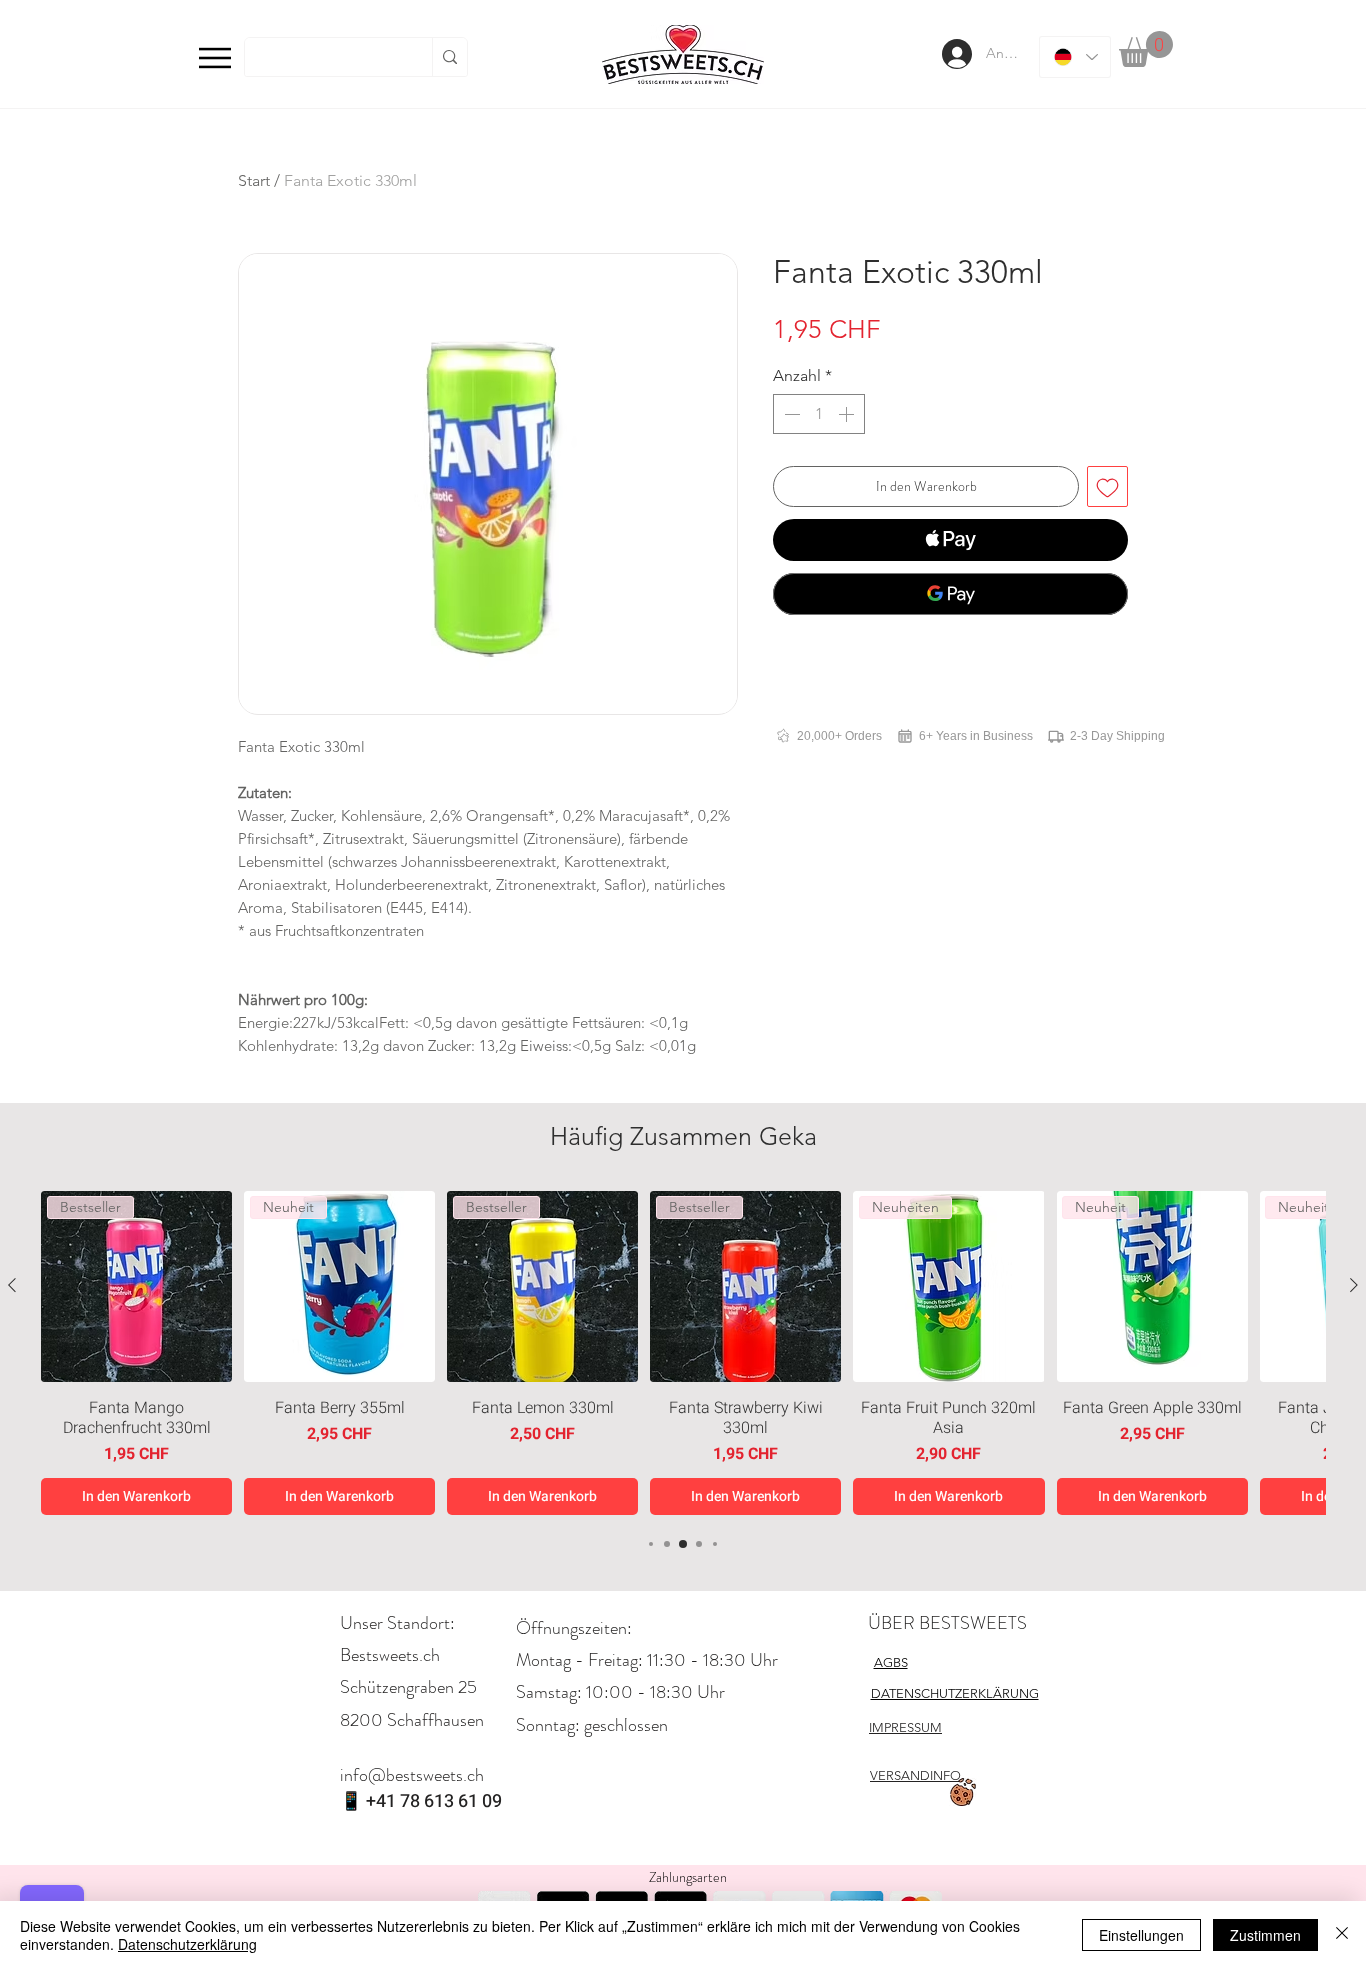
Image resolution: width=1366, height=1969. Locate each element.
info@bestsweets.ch (412, 1775)
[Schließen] (1342, 1935)
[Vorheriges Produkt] (12, 1285)
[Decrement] (790, 414)
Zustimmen (1265, 1935)
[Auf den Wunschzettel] (1107, 486)
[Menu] (215, 57)
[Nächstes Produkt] (1354, 1285)
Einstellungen (1141, 1935)
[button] (1146, 49)
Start (254, 180)
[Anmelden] (955, 54)
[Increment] (848, 414)
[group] (683, 1353)
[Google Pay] (950, 594)
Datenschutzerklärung (187, 1944)
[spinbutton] (819, 414)
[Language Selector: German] (1075, 57)
